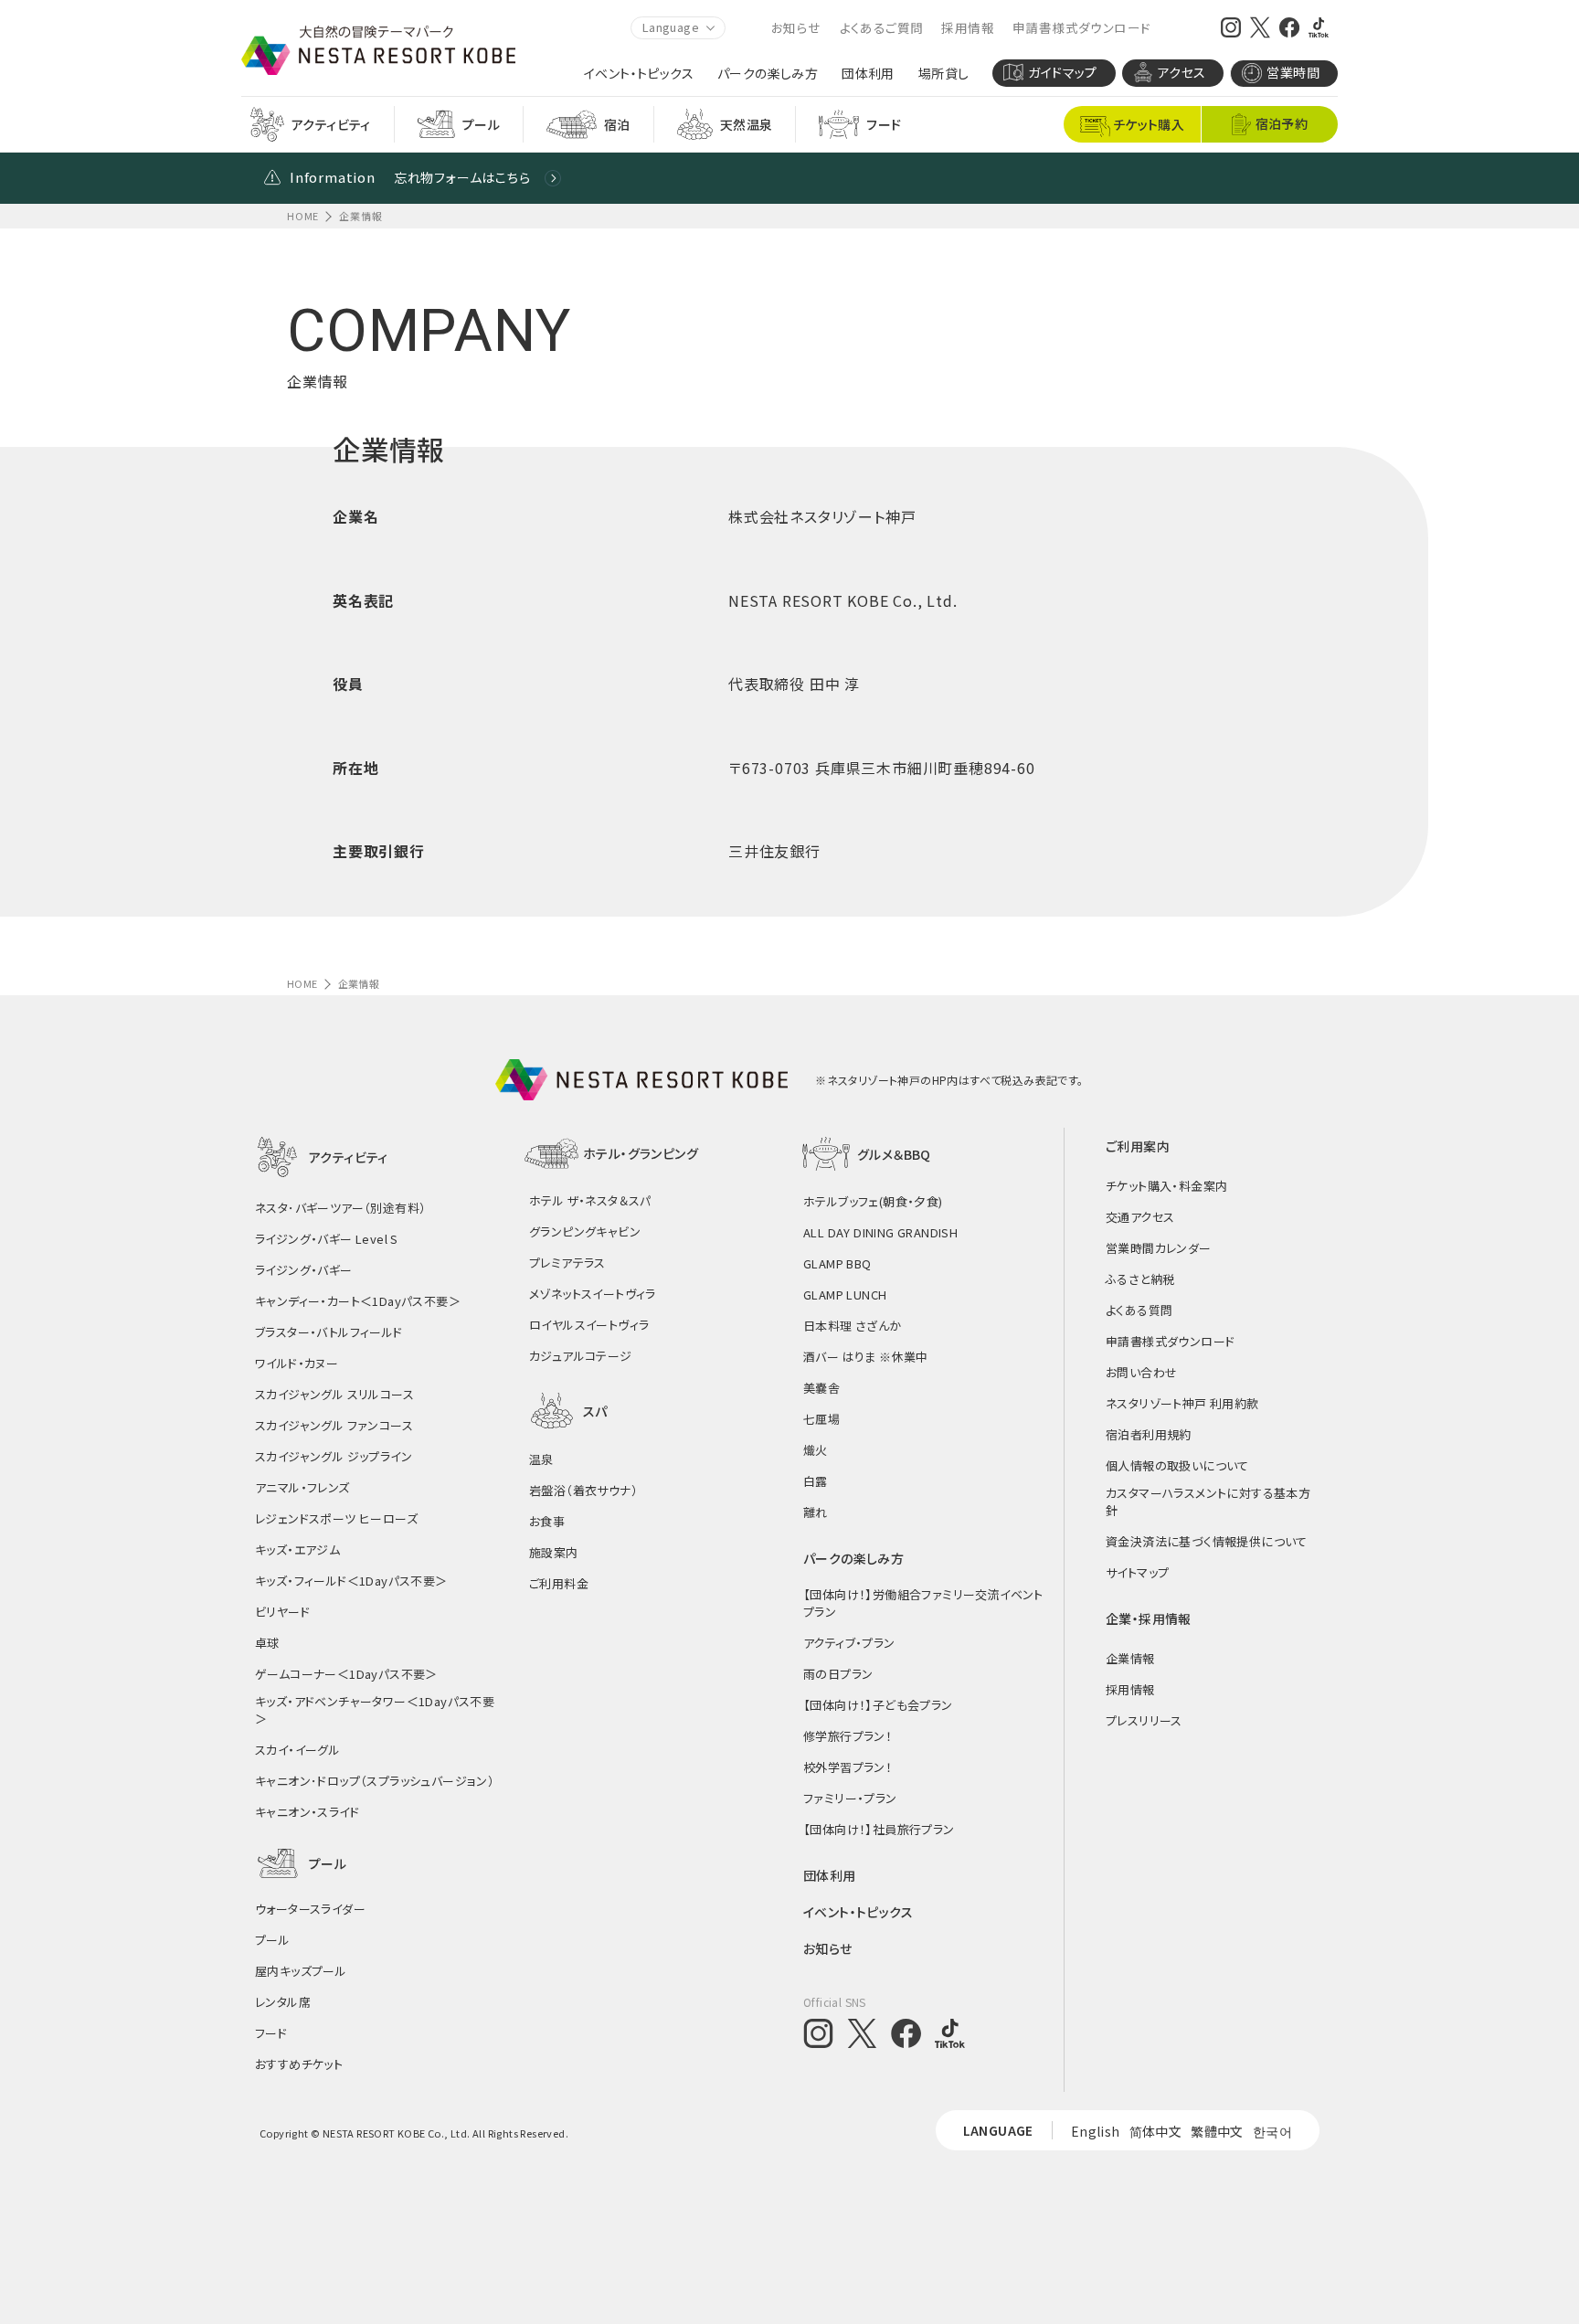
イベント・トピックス (639, 74)
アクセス (1182, 72)
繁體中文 (1217, 2131)
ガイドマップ (1062, 72)
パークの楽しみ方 (768, 74)
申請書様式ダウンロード (1081, 27)
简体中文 (1156, 2131)
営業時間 (1293, 72)
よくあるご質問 (882, 27)
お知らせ (796, 27)
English (1096, 2131)
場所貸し (944, 74)
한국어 (1272, 2131)
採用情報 (968, 27)
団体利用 (868, 74)
